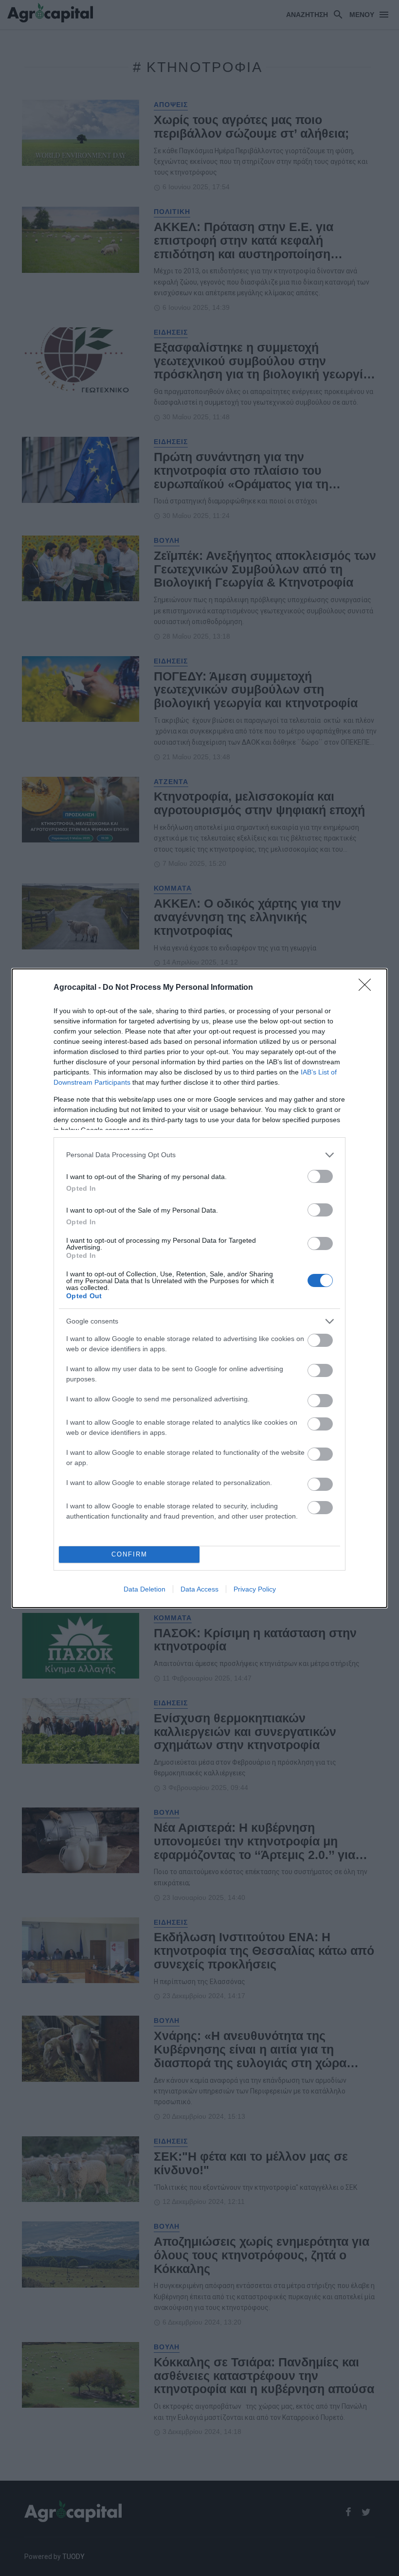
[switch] (320, 1176)
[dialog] (199, 1288)
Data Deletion (145, 1589)
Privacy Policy (255, 1589)
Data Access (199, 1589)
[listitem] (199, 1155)
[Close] (368, 988)
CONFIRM (129, 1554)
